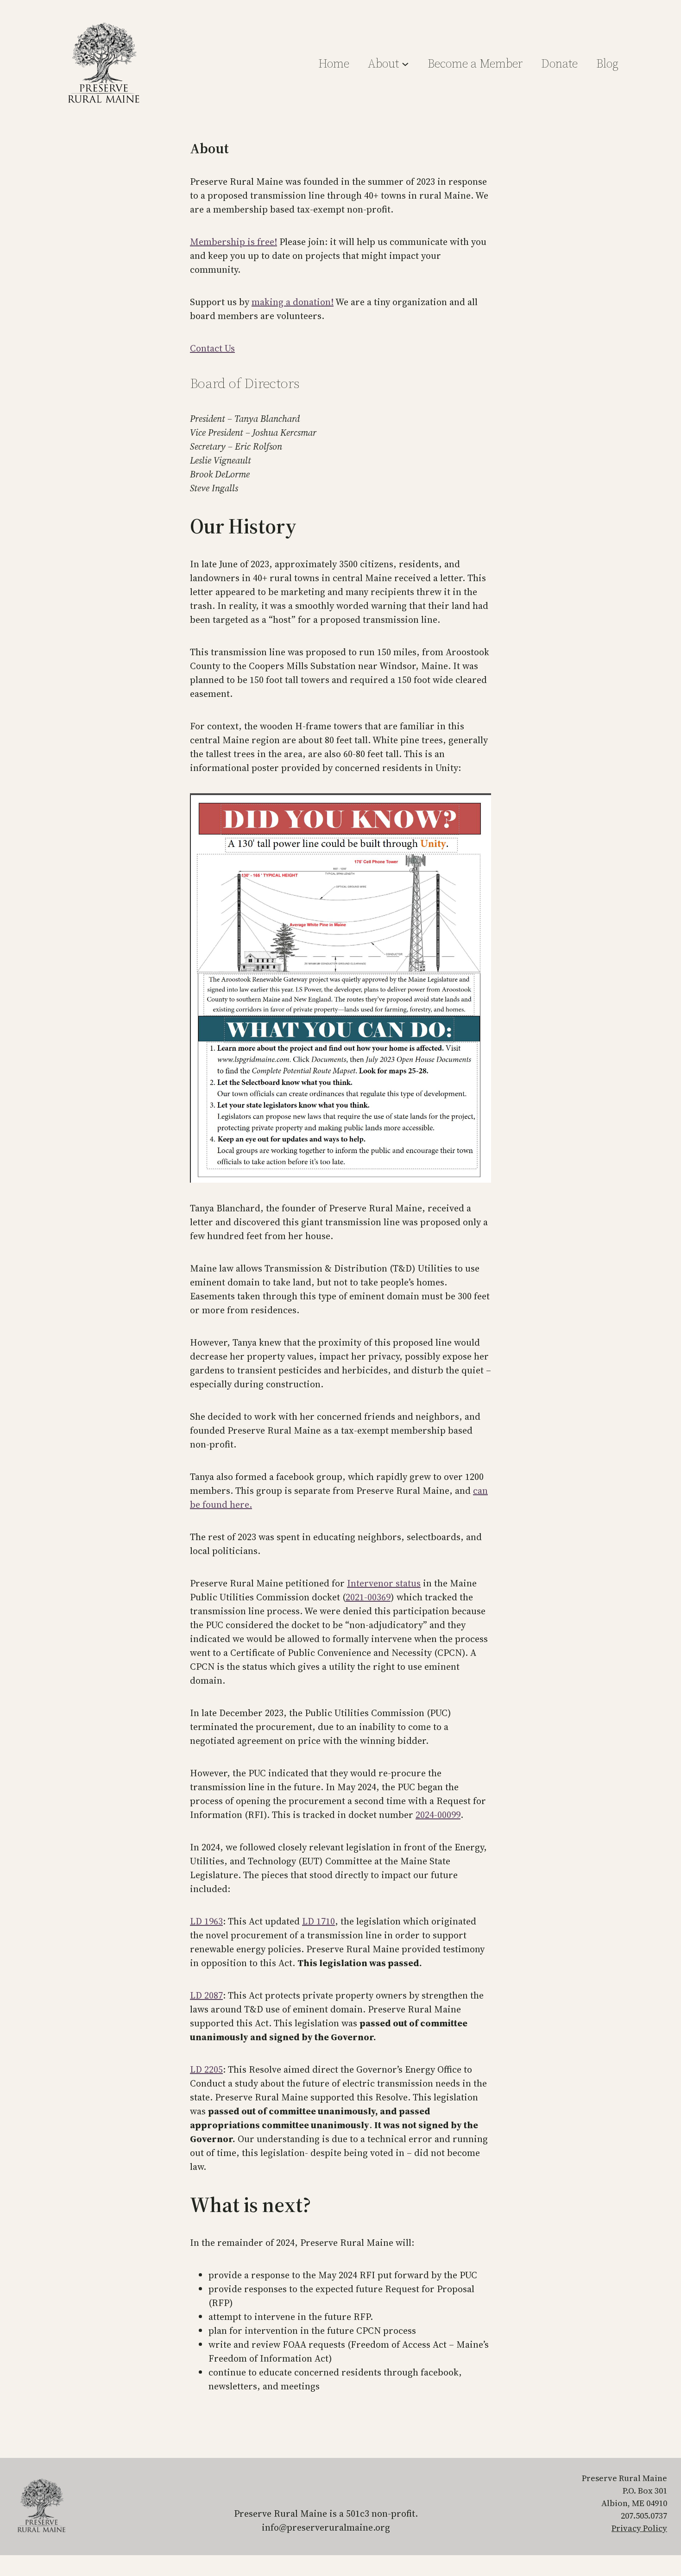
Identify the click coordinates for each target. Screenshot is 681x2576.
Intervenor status (384, 1583)
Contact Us (212, 348)
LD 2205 (206, 2069)
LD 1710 (318, 1921)
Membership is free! (233, 242)
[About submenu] (405, 63)
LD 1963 (206, 1921)
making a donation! (293, 302)
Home (334, 63)
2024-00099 (438, 1815)
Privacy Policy (639, 2528)
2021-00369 (368, 1597)
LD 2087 (206, 1995)
